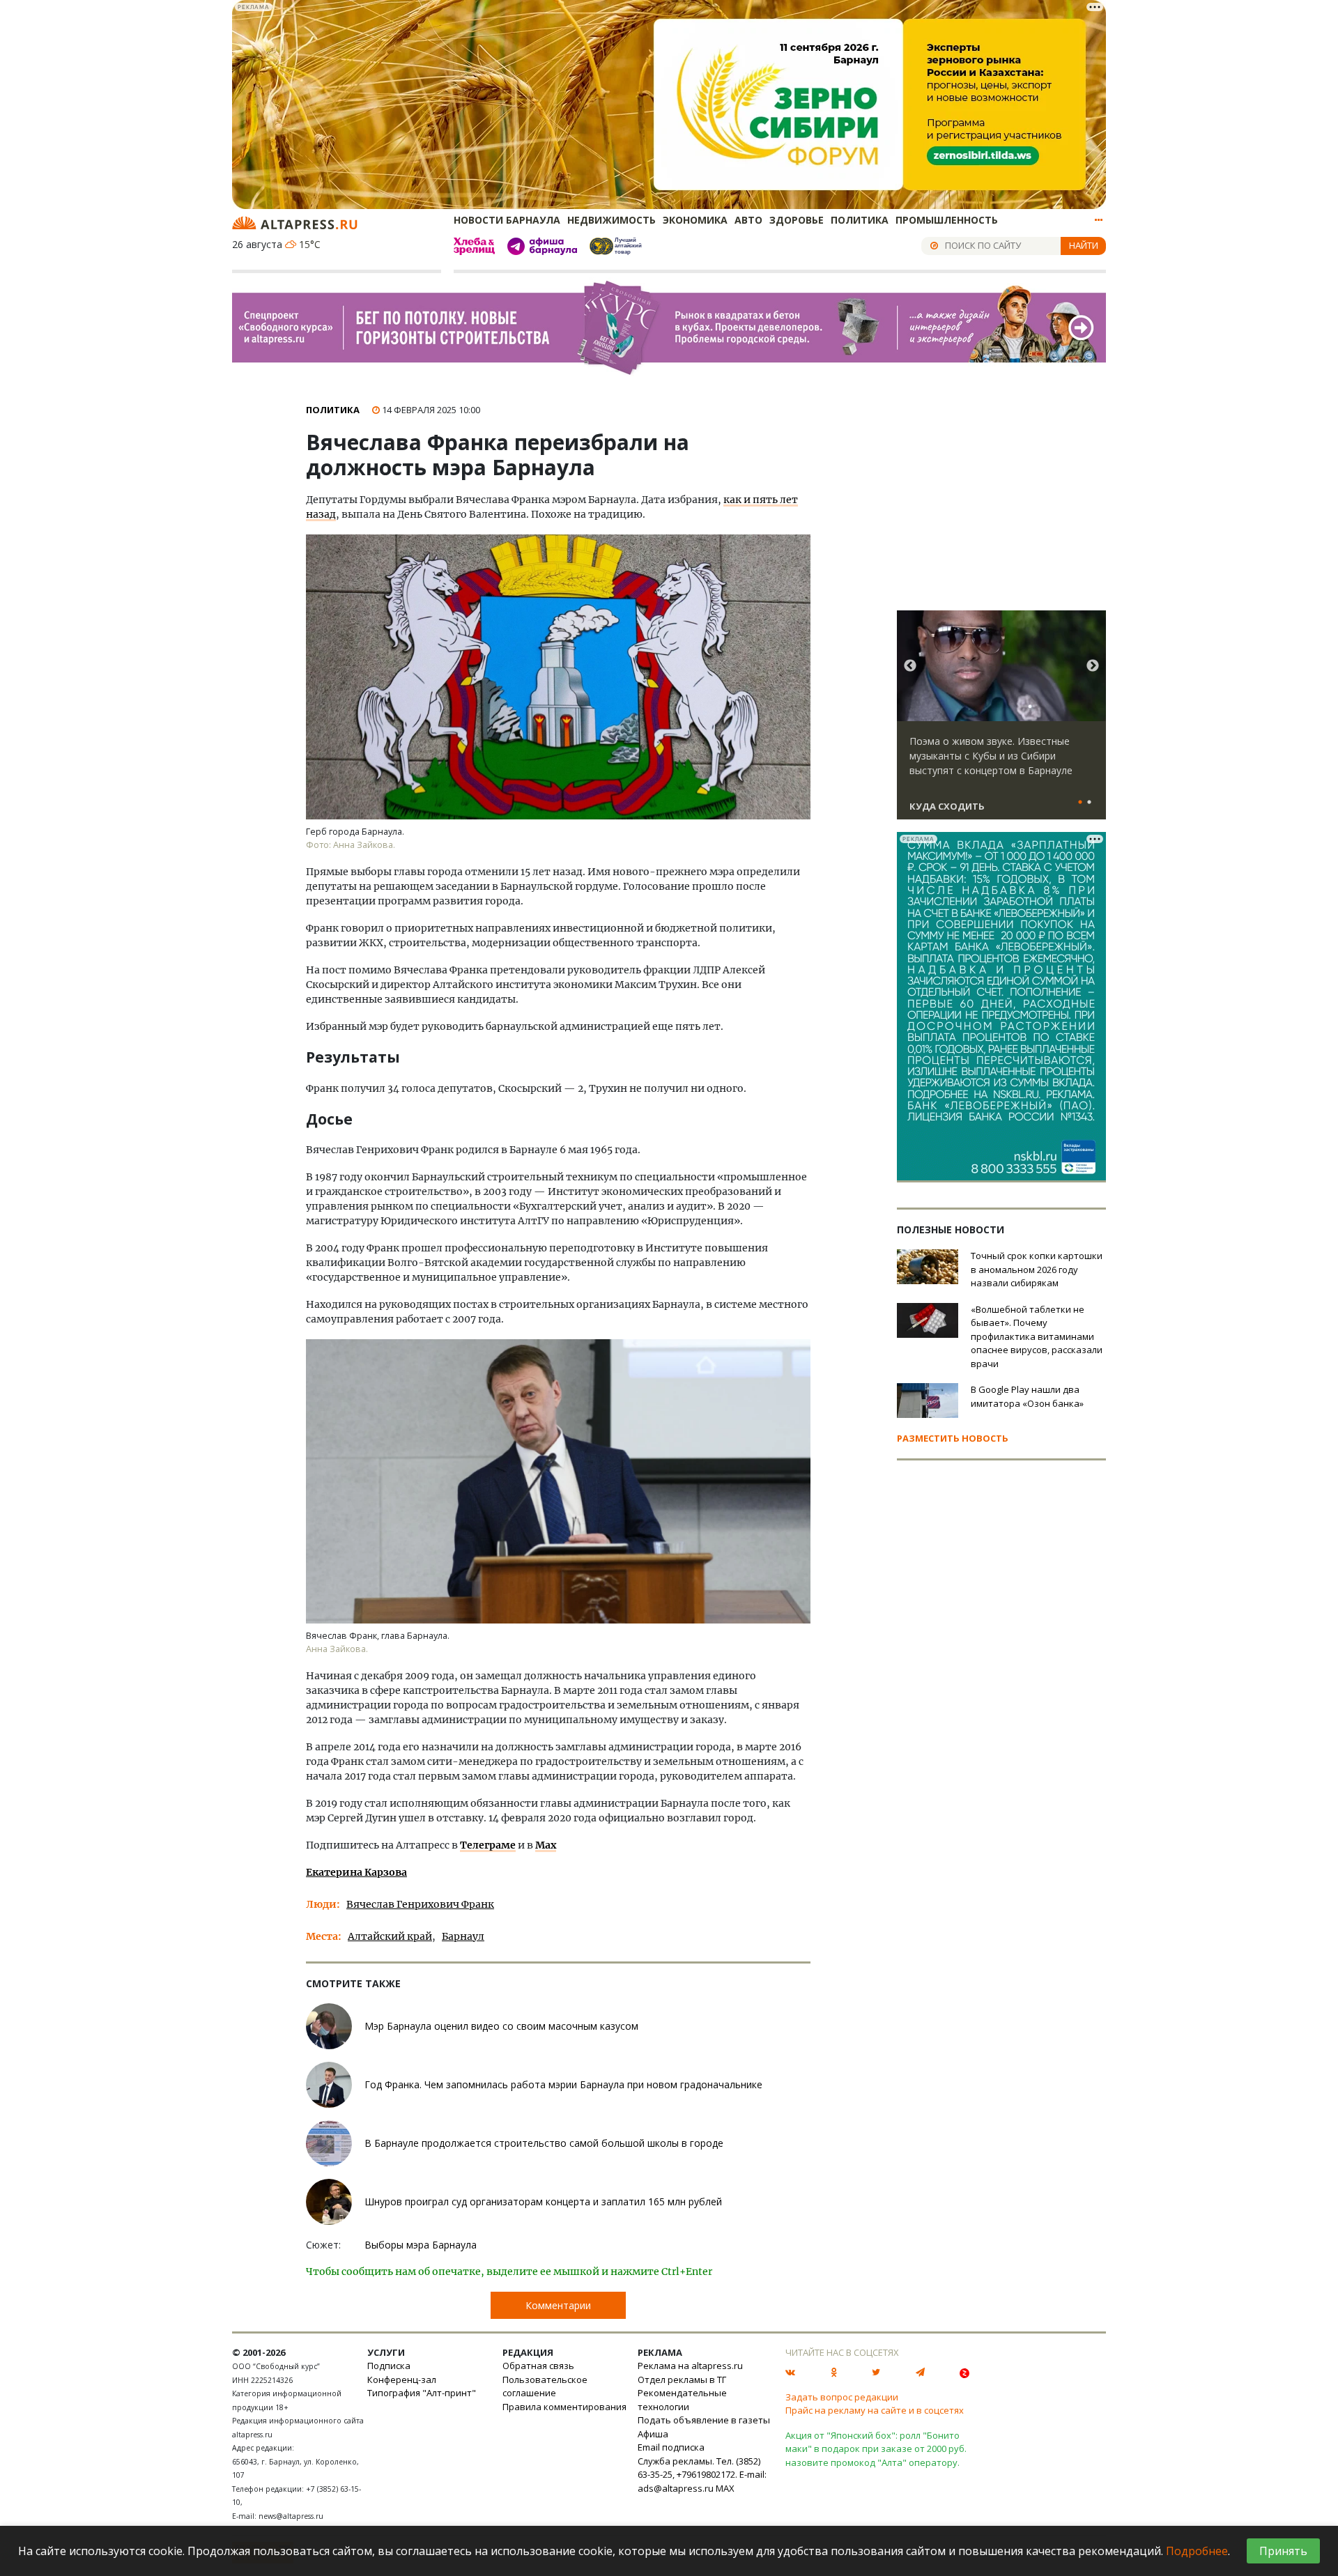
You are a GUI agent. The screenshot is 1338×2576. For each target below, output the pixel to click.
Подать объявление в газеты (704, 2420)
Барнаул (463, 1936)
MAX (725, 2488)
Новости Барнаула (507, 220)
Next (1093, 666)
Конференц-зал (402, 2380)
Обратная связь (538, 2366)
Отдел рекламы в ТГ (682, 2380)
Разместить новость (953, 1438)
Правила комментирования (564, 2407)
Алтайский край (390, 1936)
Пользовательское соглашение (545, 2386)
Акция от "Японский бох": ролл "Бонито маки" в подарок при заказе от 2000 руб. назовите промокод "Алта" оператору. (876, 2449)
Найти (1084, 245)
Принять (1283, 2551)
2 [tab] (1089, 803)
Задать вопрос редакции (842, 2397)
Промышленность (947, 220)
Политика (860, 220)
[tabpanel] (1001, 721)
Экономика (695, 220)
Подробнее (1197, 2551)
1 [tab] (1080, 803)
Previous (910, 666)
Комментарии (558, 2305)
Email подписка (671, 2447)
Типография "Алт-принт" (422, 2393)
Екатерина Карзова (356, 1872)
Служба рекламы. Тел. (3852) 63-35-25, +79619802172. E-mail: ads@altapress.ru (702, 2475)
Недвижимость (612, 220)
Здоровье (797, 220)
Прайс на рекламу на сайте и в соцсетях (875, 2410)
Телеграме (488, 1845)
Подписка (389, 2366)
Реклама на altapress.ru (690, 2366)
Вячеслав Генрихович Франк (420, 1904)
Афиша (653, 2434)
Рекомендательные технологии (682, 2400)
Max (546, 1845)
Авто (748, 220)
